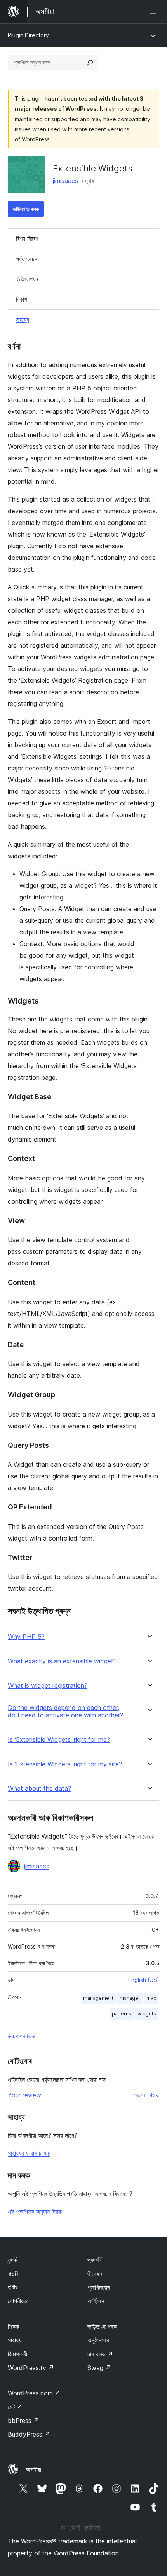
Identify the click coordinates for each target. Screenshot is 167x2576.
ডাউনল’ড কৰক (26, 209)
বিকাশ (22, 299)
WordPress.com (34, 2393)
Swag (99, 2368)
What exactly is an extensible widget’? (63, 1661)
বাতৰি (13, 2274)
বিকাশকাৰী (17, 2354)
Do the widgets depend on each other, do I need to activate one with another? (65, 1712)
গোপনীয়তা (18, 2301)
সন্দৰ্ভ (12, 2260)
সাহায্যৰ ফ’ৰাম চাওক (29, 2153)
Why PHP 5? (26, 1637)
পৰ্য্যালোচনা (27, 259)
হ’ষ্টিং (13, 2287)
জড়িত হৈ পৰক (102, 2327)
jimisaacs (65, 181)
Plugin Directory (28, 35)
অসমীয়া (34, 2470)
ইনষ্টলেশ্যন (27, 279)
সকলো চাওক (146, 2095)
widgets (147, 2014)
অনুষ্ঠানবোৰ (98, 2340)
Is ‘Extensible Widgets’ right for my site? (65, 1764)
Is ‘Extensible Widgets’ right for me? (59, 1740)
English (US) (144, 1980)
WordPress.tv (31, 2368)
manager (130, 1998)
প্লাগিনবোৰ (98, 2287)
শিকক (13, 2327)
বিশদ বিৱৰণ (27, 239)
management (98, 1998)
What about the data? (39, 1789)
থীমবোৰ (95, 2274)
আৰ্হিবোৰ (96, 2301)
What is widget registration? (48, 1686)
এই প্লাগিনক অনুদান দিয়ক (35, 2212)
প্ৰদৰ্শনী (95, 2260)
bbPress (23, 2421)
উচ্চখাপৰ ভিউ (21, 2036)
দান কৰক (100, 2354)
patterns (122, 2014)
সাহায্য (22, 319)
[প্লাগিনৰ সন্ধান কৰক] (90, 63)
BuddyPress (29, 2434)
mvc (151, 1998)
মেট (15, 2407)
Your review (24, 2095)
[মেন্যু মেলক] (155, 12)
